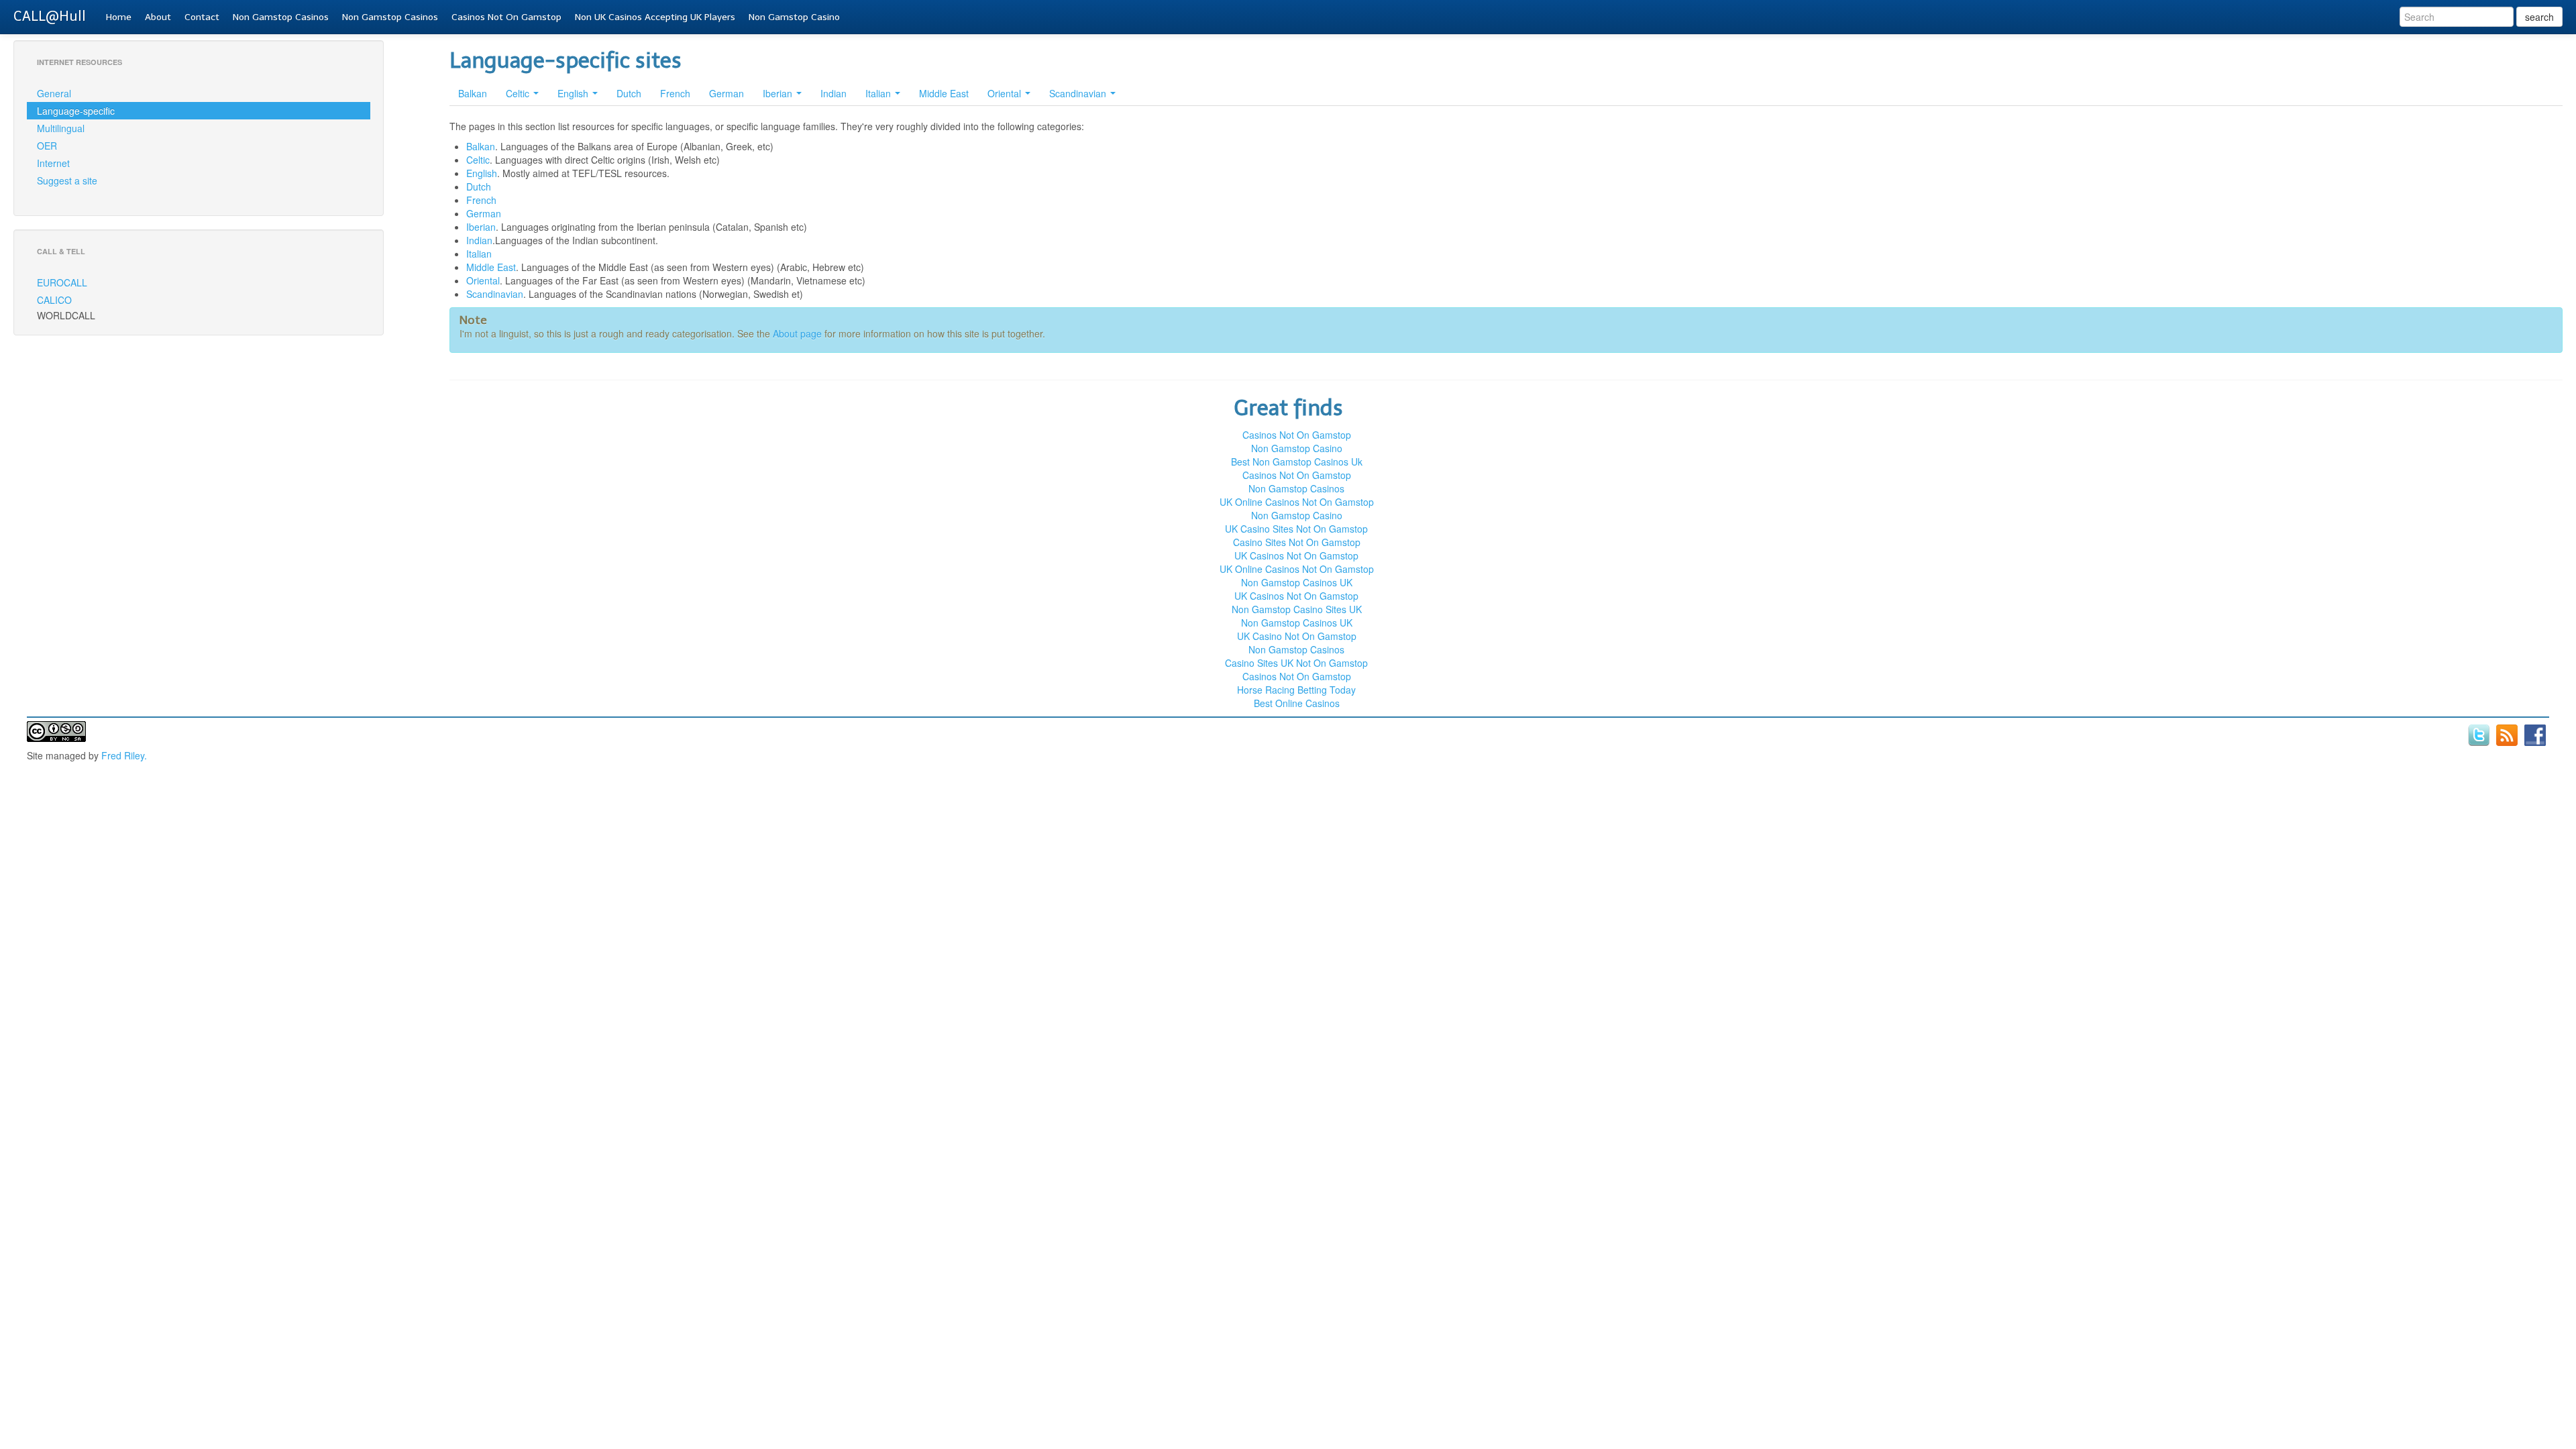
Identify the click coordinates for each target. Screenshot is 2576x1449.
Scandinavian (1079, 93)
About (158, 17)
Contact (202, 17)
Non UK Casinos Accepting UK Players (655, 17)
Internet (53, 163)
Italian (879, 93)
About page (797, 333)
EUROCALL (62, 282)
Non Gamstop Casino (794, 17)
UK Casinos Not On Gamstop (1296, 555)
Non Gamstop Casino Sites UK (1297, 609)
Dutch (629, 93)
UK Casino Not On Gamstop (1297, 636)
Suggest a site (67, 180)
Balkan (473, 93)
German (727, 93)
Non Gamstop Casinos (281, 17)
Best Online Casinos (1297, 703)
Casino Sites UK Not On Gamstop (1296, 663)
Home (119, 17)
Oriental (1006, 93)
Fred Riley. (124, 755)
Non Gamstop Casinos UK (1297, 582)
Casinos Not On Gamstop (506, 17)
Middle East (944, 93)
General (54, 93)
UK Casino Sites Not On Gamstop (1296, 529)
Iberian (779, 93)
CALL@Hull (50, 16)
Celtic (519, 93)
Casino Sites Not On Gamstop (1297, 542)
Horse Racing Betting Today (1296, 690)
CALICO (54, 300)
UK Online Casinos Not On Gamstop (1297, 502)
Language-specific (76, 111)
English (574, 93)
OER (47, 146)
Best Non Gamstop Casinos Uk (1297, 462)
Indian (834, 93)
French (675, 93)
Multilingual (61, 128)
